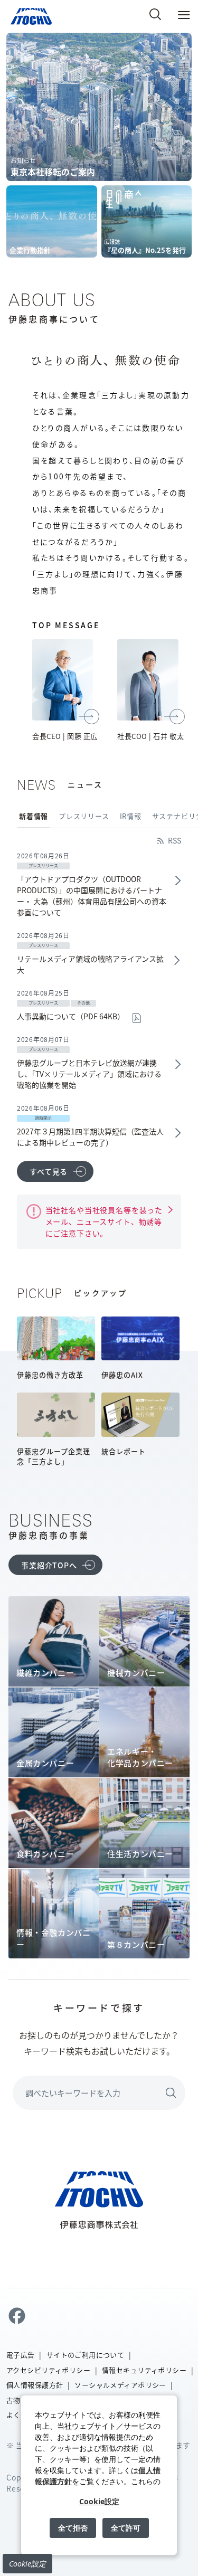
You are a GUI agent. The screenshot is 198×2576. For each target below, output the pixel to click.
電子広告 (21, 2355)
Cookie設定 (27, 2564)
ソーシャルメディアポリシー (120, 2385)
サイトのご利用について (86, 2355)
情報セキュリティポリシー (144, 2370)
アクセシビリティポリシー (48, 2370)
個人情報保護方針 (35, 2385)
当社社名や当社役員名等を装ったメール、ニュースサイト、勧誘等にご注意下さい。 (104, 1222)
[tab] (37, 816)
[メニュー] (184, 14)
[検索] (155, 14)
